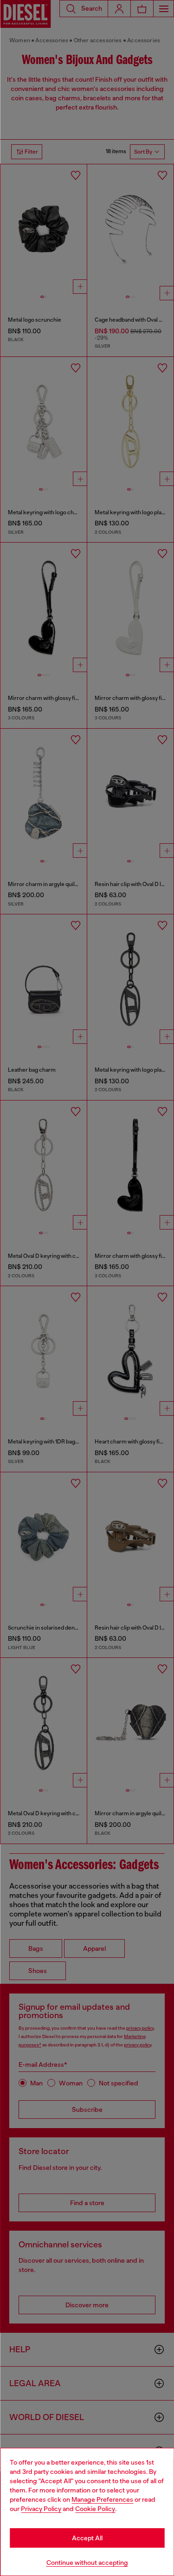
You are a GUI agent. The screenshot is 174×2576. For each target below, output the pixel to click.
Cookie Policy (95, 2509)
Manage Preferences (102, 2499)
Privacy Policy (41, 2509)
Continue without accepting (87, 2563)
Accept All (87, 2538)
